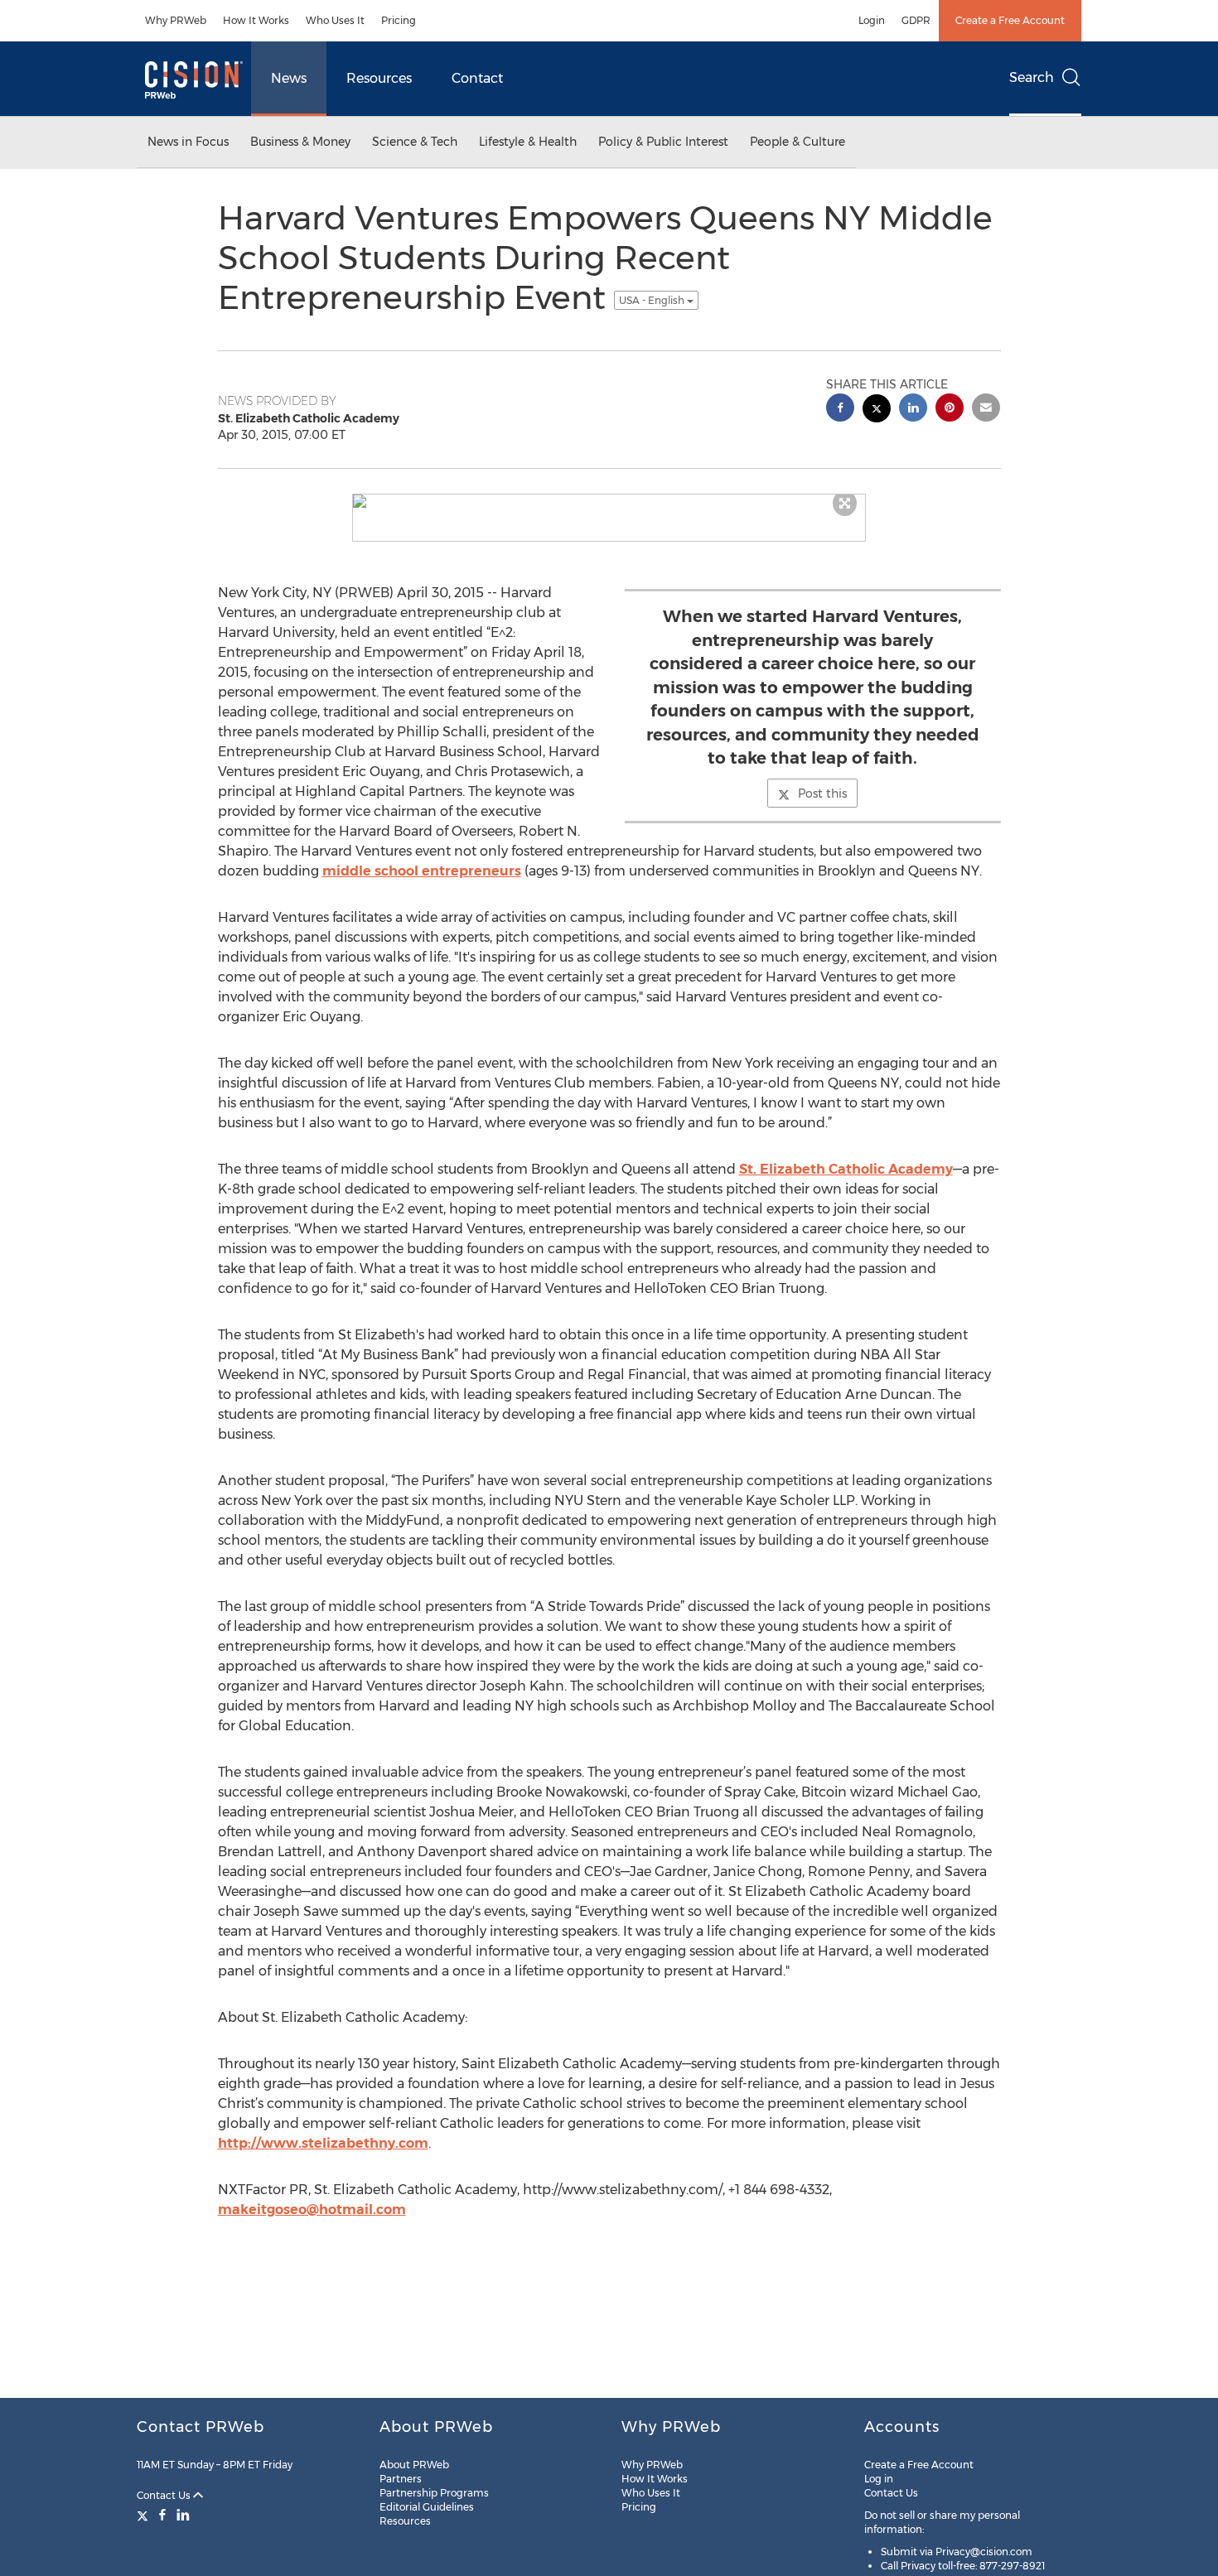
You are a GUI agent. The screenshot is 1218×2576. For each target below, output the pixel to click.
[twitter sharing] (877, 410)
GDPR (916, 20)
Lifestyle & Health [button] (528, 142)
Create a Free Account (1010, 20)
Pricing (399, 20)
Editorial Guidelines (427, 2507)
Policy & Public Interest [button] (663, 142)
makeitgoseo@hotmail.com (312, 2209)
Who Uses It (335, 20)
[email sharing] (986, 410)
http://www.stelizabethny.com (323, 2143)
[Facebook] (162, 2515)
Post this (822, 794)
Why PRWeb (176, 20)
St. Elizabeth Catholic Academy (846, 1169)
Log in (879, 2479)
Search (1032, 77)
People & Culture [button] (797, 142)
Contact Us (165, 2495)
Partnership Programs (434, 2493)
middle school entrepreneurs (422, 871)
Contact (477, 78)
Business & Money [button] (300, 142)
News (289, 78)
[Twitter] (145, 2515)
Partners (401, 2479)
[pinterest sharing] (950, 410)
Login (872, 20)
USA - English (653, 300)
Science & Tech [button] (415, 142)
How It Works (256, 20)
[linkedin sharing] (913, 410)
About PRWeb (414, 2465)
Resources (379, 78)
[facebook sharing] (840, 410)
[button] (609, 501)
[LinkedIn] (183, 2515)
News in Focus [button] (188, 142)
